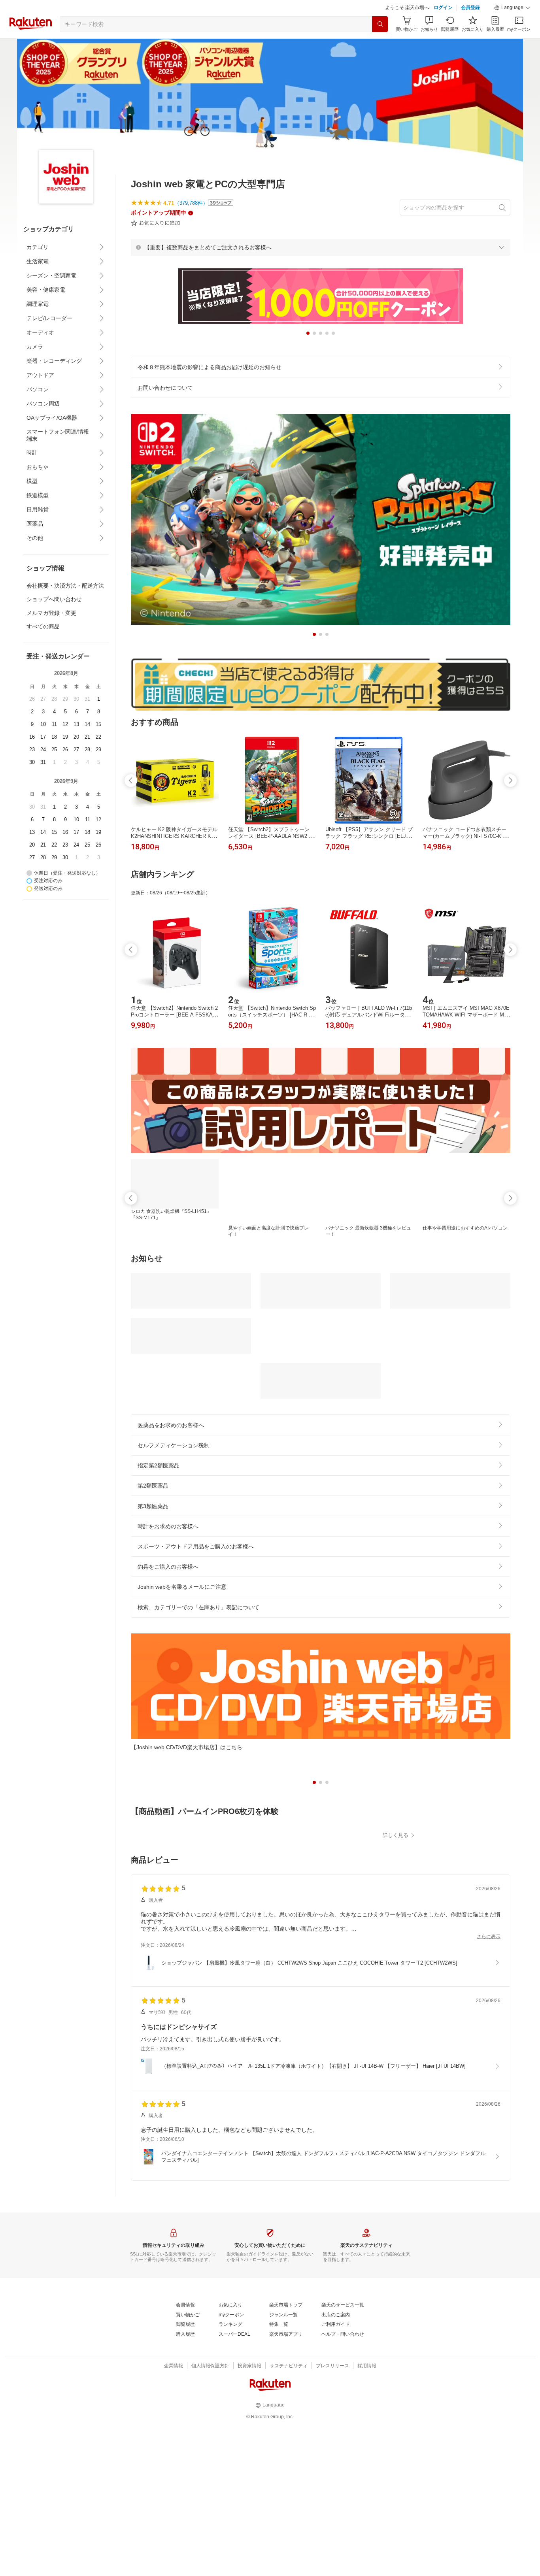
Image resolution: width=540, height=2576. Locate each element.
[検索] (380, 24)
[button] (512, 8)
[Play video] (321, 1879)
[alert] (321, 247)
